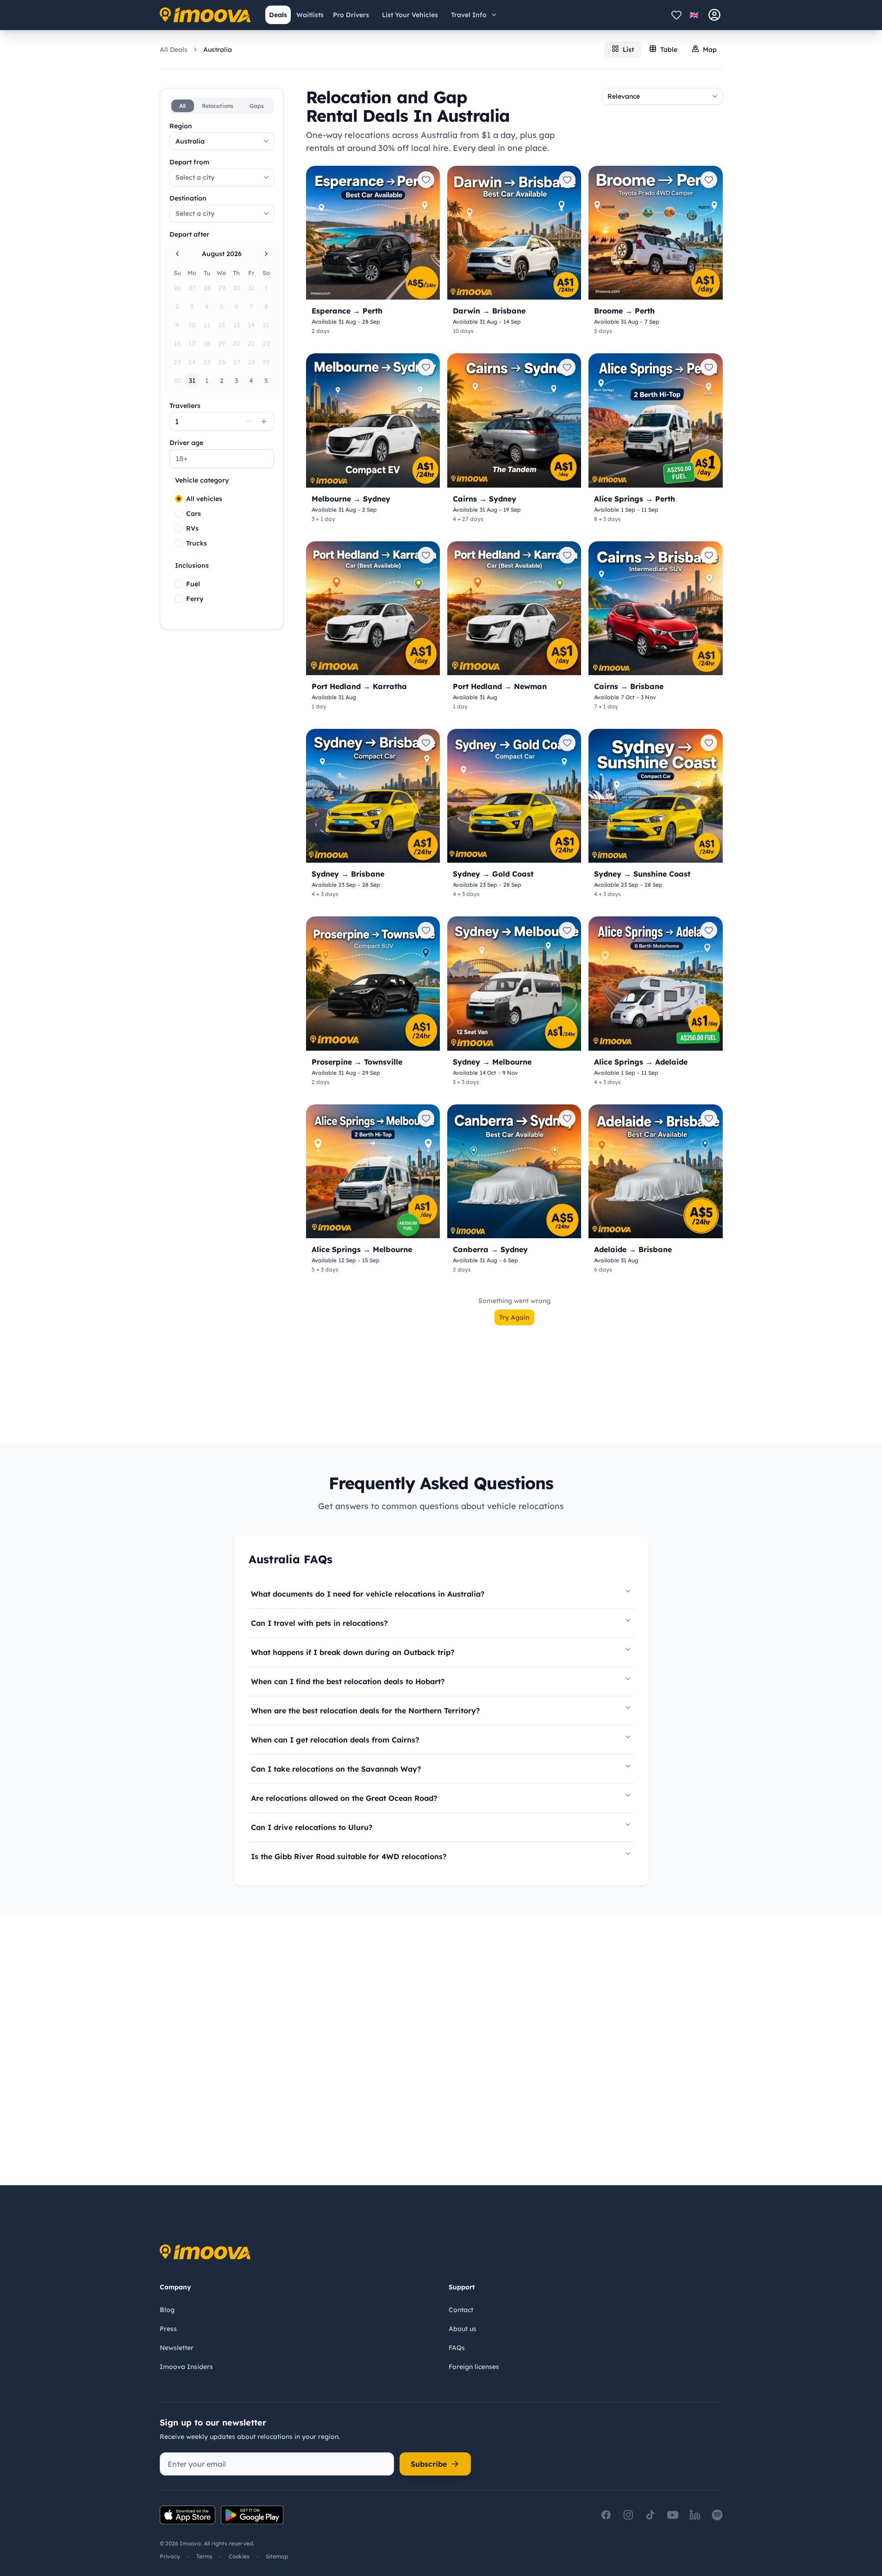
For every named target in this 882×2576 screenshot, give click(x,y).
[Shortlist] (676, 15)
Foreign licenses (474, 2367)
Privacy (170, 2556)
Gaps (257, 106)
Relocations (218, 106)
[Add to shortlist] (426, 180)
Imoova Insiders (186, 2367)
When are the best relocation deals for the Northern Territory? (365, 1711)
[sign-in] (714, 15)
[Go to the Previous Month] (177, 254)
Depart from (189, 162)
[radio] (179, 499)
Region (181, 126)
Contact (461, 2310)
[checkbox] (179, 584)
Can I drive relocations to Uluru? (312, 1827)
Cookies (239, 2556)
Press (168, 2329)
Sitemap (277, 2556)
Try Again (514, 1317)
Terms (204, 2556)
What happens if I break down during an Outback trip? (353, 1652)
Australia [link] (218, 50)
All (182, 106)
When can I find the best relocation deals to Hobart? (348, 1681)
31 (192, 381)
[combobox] (222, 141)
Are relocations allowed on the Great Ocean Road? (344, 1798)
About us (463, 2329)
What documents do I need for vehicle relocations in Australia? (368, 1594)
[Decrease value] (249, 421)
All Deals (174, 50)
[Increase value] (264, 421)
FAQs (457, 2348)
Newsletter (177, 2348)
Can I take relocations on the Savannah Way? (336, 1769)
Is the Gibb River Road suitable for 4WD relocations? (349, 1856)
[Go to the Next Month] (266, 254)
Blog (167, 2310)
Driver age (186, 443)
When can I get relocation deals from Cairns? (335, 1740)
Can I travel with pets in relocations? (319, 1623)
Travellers (185, 406)
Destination (188, 198)
